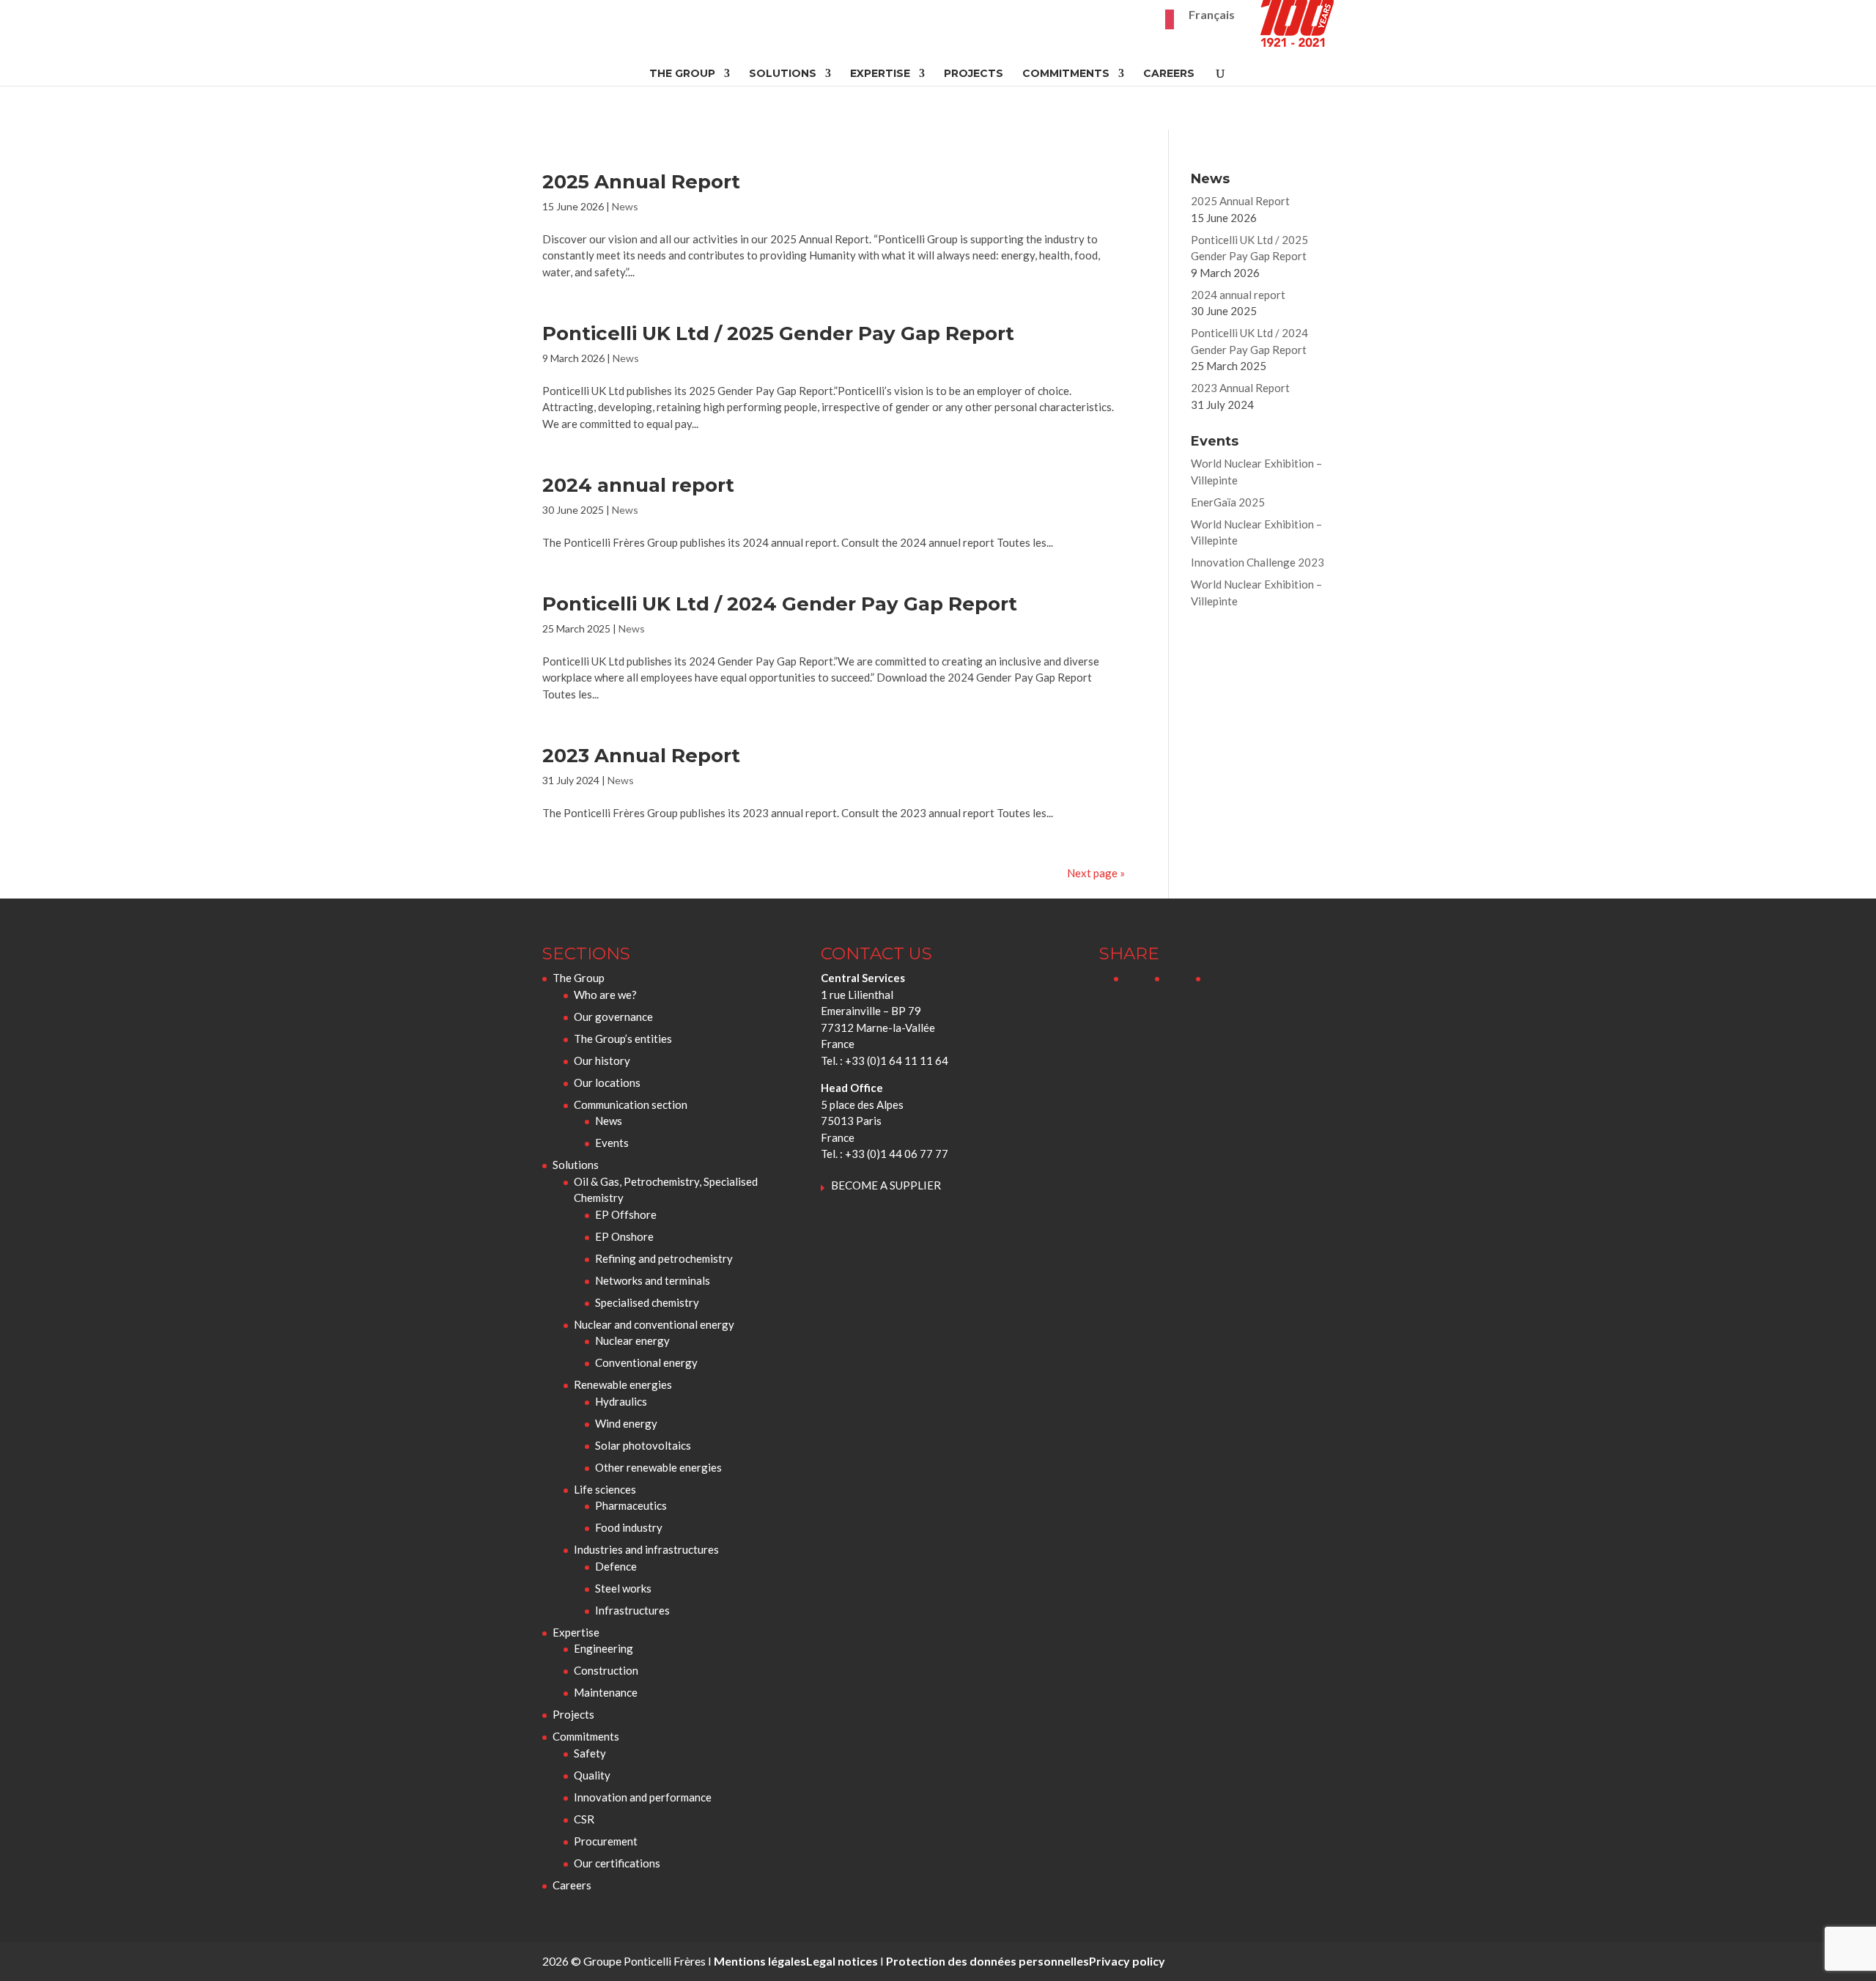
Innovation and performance (643, 1797)
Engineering (603, 1648)
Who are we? (605, 995)
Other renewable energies (658, 1467)
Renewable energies (623, 1384)
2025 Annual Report (641, 182)
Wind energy (626, 1423)
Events (612, 1143)
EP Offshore (626, 1214)
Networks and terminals (653, 1280)
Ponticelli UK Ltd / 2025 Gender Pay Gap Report (778, 333)
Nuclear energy (632, 1340)
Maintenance (606, 1692)
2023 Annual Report (641, 756)
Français (1212, 15)
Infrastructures (632, 1610)
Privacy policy (1127, 1961)
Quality (592, 1775)
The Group (682, 74)
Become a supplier (886, 1185)
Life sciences (605, 1489)
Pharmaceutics (631, 1505)
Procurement (606, 1841)
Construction (606, 1670)
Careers (1169, 74)
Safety (590, 1753)
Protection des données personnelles (987, 1961)
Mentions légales (760, 1961)
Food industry (629, 1527)
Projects (974, 74)
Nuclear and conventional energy (654, 1324)
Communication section (631, 1104)
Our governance (613, 1017)
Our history (602, 1060)
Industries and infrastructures (646, 1549)
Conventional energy (646, 1362)
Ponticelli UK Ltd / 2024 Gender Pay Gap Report (780, 604)
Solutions (783, 74)
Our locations (607, 1082)
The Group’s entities (623, 1039)
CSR (584, 1819)
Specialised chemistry (647, 1302)
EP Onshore (624, 1236)
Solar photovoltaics (643, 1445)
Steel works (623, 1588)
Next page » (1096, 873)
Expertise (880, 74)
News (625, 206)
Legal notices (842, 1961)
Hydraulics (621, 1401)
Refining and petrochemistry (664, 1258)
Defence (616, 1566)
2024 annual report (638, 485)
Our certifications (617, 1863)
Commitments (1066, 74)
